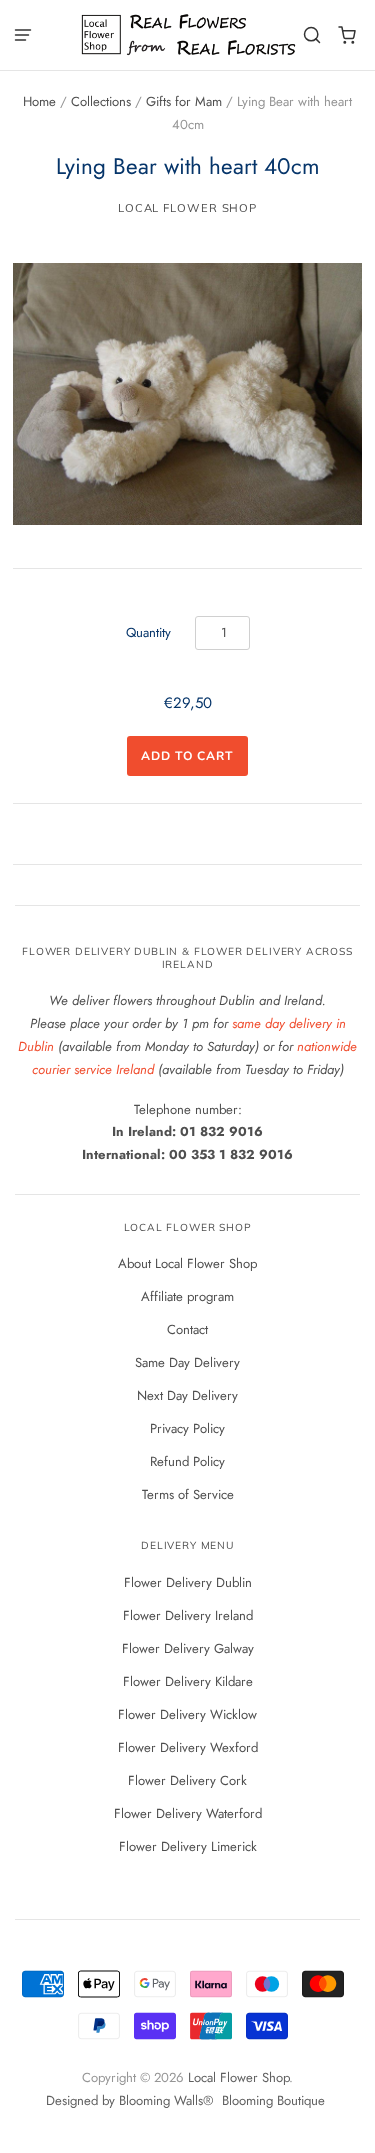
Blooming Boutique (273, 2100)
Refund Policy (187, 1461)
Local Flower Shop (187, 208)
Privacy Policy (187, 1428)
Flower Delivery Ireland (188, 1615)
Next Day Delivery (187, 1395)
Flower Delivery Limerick (188, 1846)
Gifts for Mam (184, 101)
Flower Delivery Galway (188, 1648)
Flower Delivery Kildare (188, 1681)
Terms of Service (188, 1494)
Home (39, 101)
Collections (101, 101)
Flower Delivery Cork (187, 1780)
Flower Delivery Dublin (188, 1582)
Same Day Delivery (187, 1362)
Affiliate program (187, 1296)
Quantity (148, 632)
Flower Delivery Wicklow (187, 1714)
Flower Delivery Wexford (188, 1747)
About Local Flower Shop (187, 1263)
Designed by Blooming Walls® (131, 2100)
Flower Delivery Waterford (188, 1813)
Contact (187, 1329)
